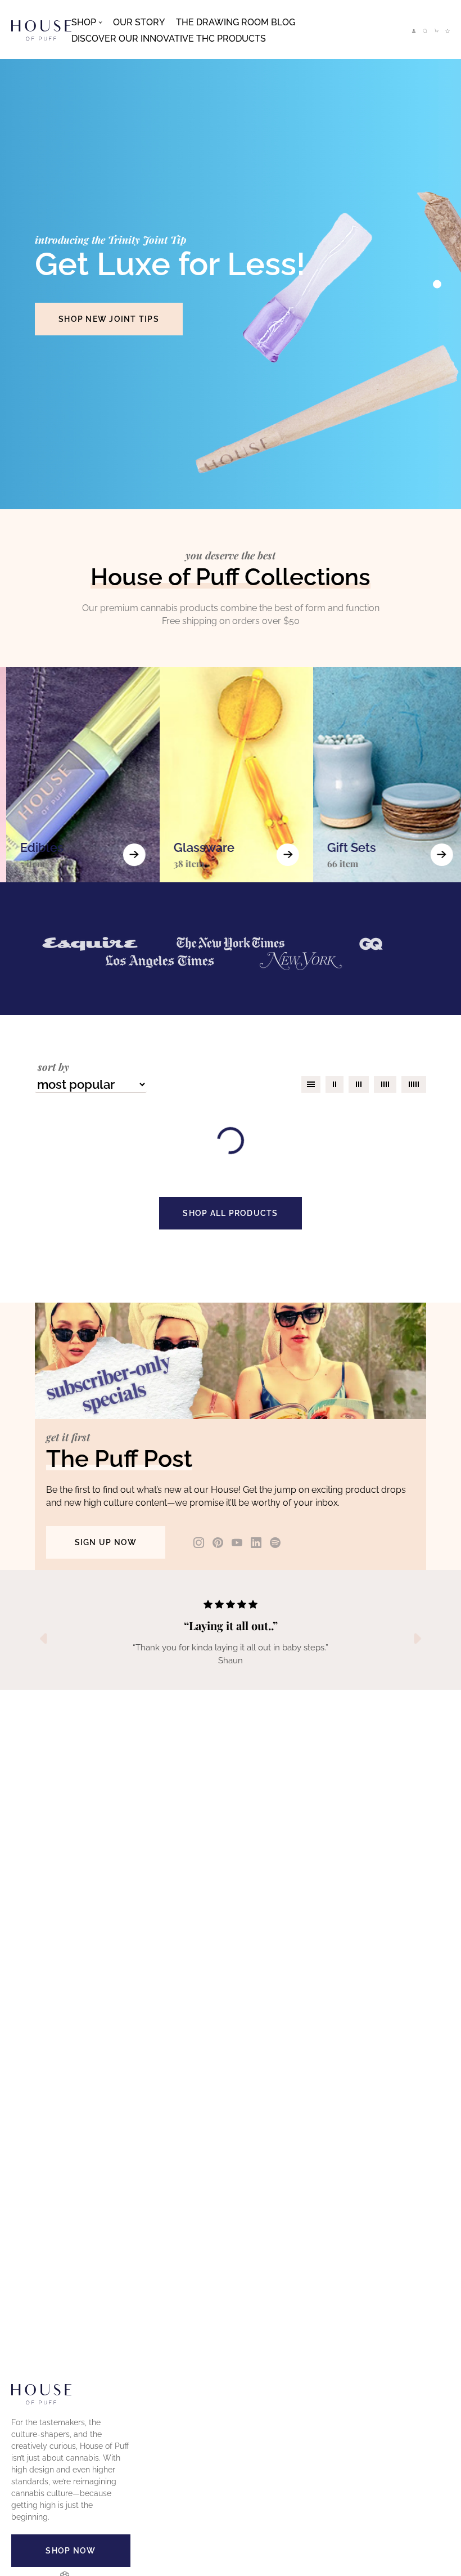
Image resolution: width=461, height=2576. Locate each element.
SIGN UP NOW (106, 1542)
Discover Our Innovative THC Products (169, 39)
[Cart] (436, 31)
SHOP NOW (71, 2551)
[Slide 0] (437, 284)
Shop (84, 22)
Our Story (139, 22)
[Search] (425, 31)
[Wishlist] (448, 31)
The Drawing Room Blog (236, 22)
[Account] (414, 31)
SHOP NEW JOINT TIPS (109, 319)
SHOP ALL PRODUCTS (230, 1213)
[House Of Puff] (41, 30)
